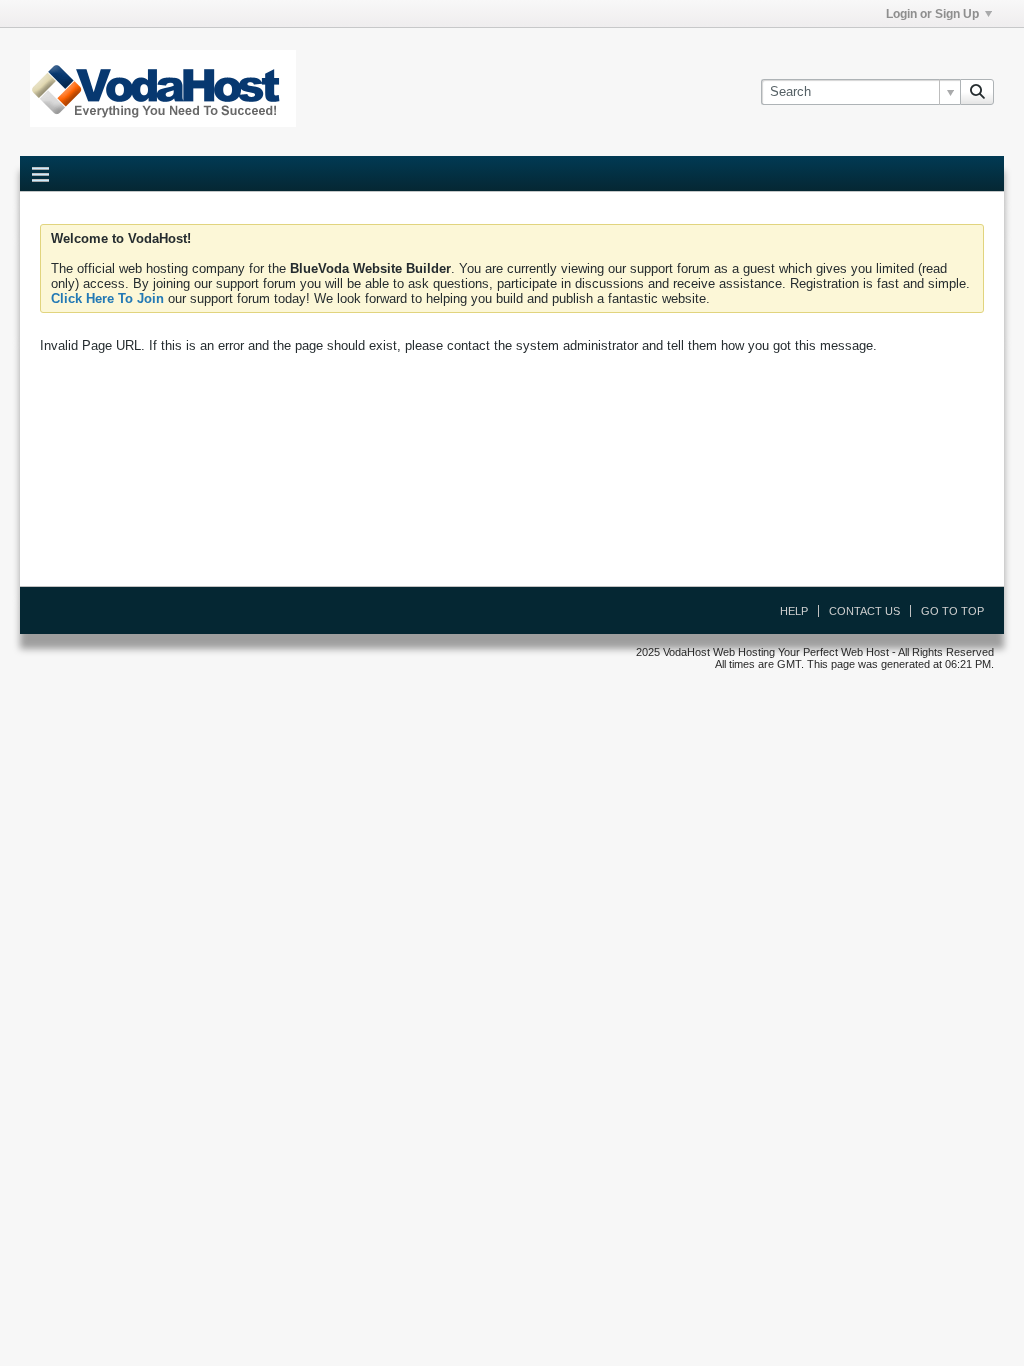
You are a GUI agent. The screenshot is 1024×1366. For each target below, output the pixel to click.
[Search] (977, 92)
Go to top (952, 611)
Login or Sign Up (932, 14)
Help (794, 611)
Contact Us (864, 611)
